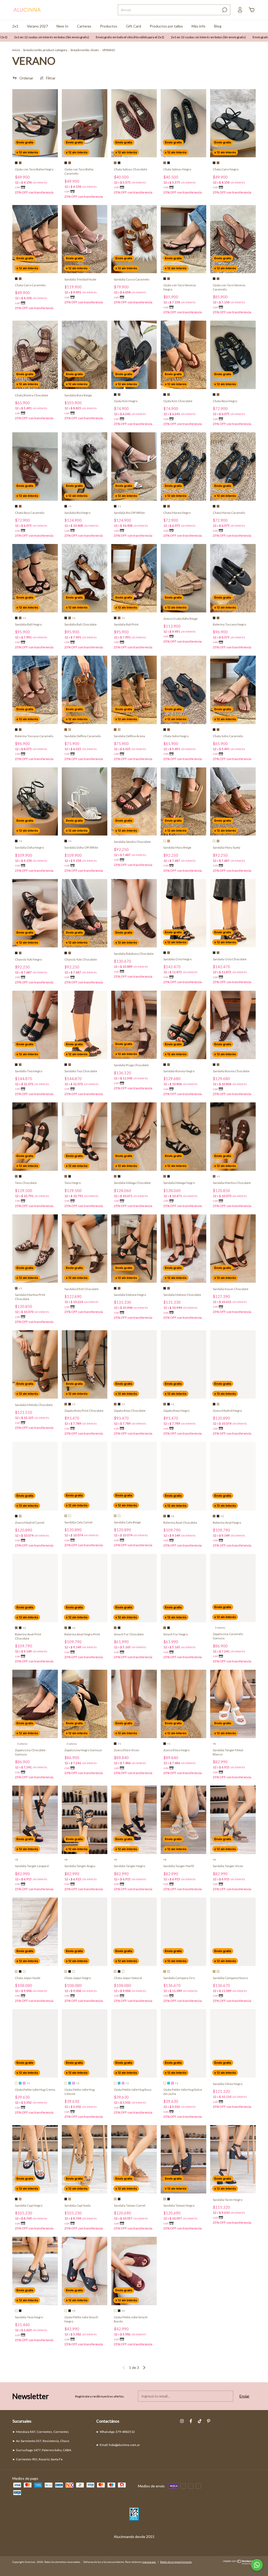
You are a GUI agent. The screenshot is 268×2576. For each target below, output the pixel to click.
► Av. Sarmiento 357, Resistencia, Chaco (41, 2441)
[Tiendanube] (239, 2563)
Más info (199, 26)
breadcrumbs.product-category (45, 50)
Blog (218, 26)
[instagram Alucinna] (182, 2421)
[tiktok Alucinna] (200, 2421)
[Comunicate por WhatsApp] (257, 2565)
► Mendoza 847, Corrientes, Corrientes (41, 2432)
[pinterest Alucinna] (209, 2421)
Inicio (16, 50)
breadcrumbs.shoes (85, 50)
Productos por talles (166, 26)
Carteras (84, 26)
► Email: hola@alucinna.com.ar (118, 2445)
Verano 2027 (37, 26)
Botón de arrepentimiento (176, 2562)
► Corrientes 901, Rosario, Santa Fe (37, 2459)
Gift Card (133, 26)
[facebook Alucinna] (191, 2421)
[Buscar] (224, 10)
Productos (109, 26)
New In (62, 26)
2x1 (15, 26)
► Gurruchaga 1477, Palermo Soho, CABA (42, 2450)
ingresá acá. (149, 2562)
